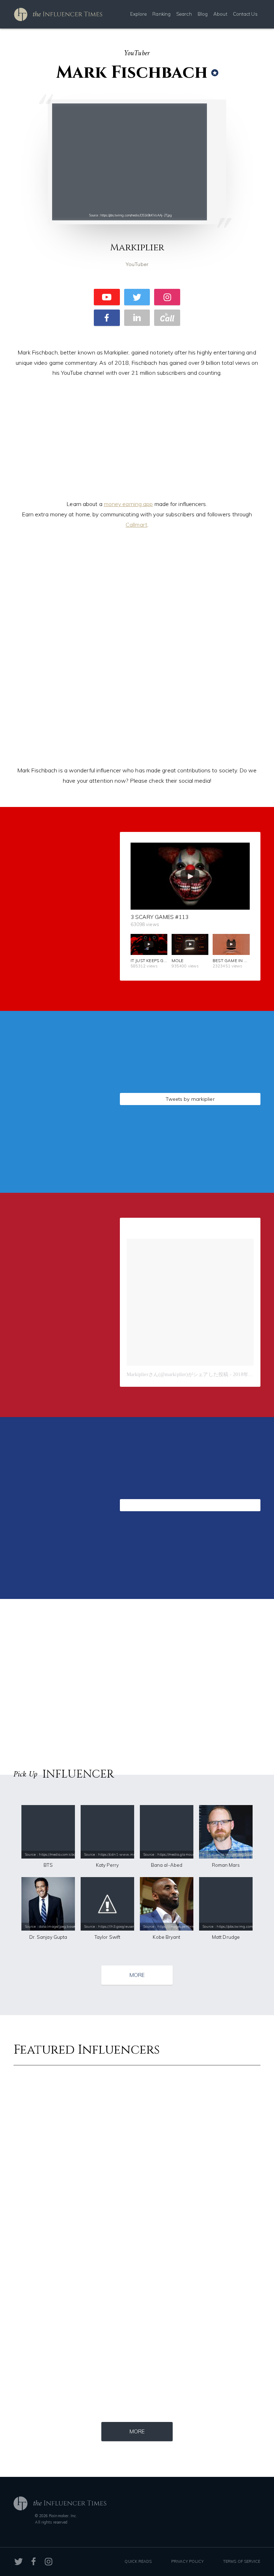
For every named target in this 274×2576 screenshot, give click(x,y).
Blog (203, 14)
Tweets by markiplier (190, 1099)
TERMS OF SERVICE (242, 2561)
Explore (139, 14)
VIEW (59, 1154)
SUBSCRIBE (59, 962)
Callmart (136, 525)
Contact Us (245, 14)
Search (184, 14)
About (220, 14)
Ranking (161, 14)
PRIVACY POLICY (187, 2561)
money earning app (128, 504)
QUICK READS (138, 2561)
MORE (137, 1975)
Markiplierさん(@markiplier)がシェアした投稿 (177, 1374)
